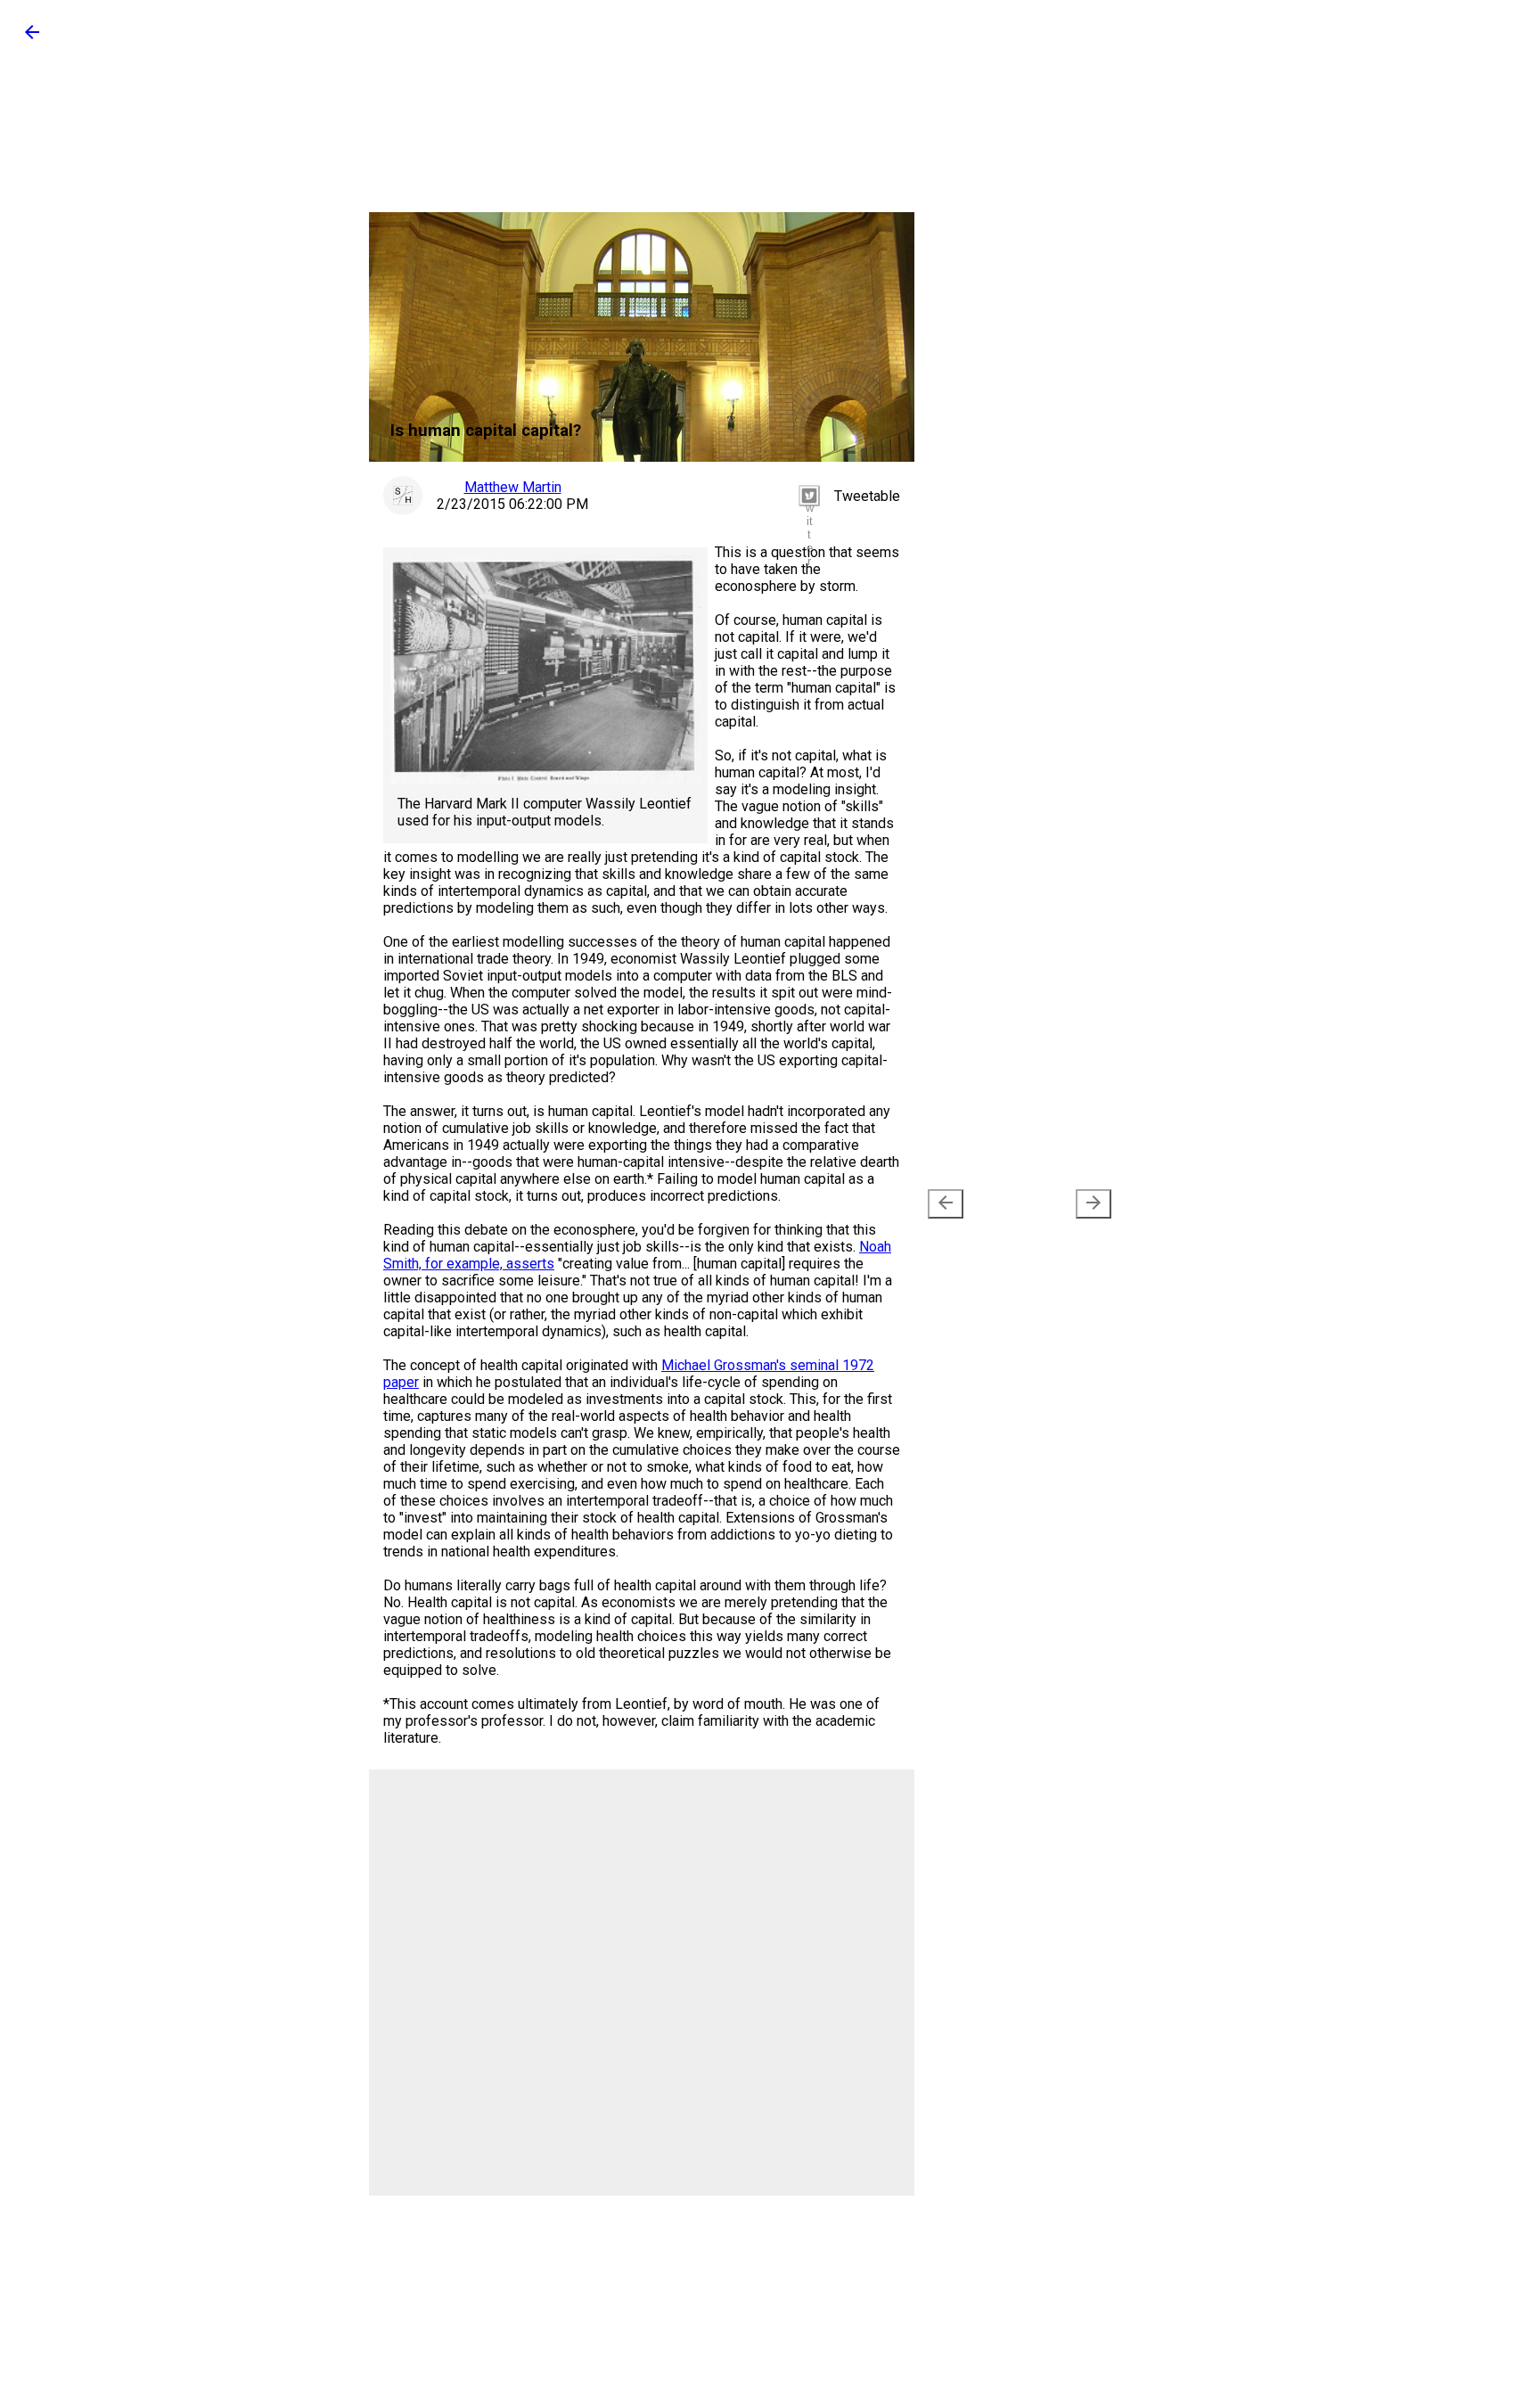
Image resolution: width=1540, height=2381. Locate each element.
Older (1064, 1204)
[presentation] (946, 1204)
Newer (979, 1204)
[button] (32, 38)
